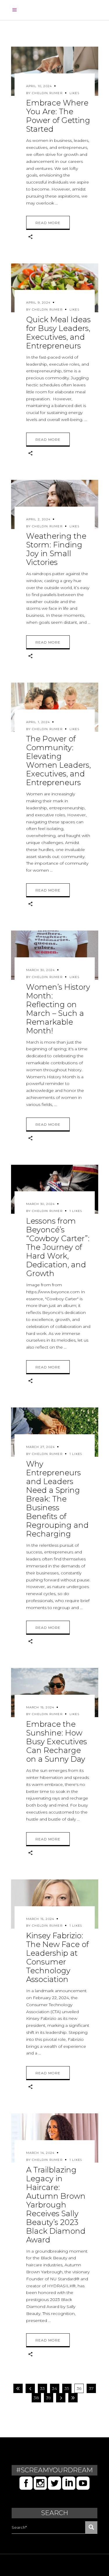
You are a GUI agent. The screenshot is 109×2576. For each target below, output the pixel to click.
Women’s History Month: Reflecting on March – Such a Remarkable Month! (58, 1009)
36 (79, 2388)
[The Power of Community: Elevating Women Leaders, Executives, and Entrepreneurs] (55, 707)
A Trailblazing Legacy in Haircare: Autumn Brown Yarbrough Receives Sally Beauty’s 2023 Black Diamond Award (56, 2205)
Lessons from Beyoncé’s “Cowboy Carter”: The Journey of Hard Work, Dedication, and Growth (58, 1247)
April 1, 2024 (38, 722)
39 (49, 2398)
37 (91, 2388)
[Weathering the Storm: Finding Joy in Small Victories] (55, 504)
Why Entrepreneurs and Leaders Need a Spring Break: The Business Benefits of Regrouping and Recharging (57, 1499)
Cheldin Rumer (47, 93)
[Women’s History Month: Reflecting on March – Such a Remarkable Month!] (55, 955)
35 (67, 2388)
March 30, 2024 (41, 970)
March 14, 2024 (40, 2153)
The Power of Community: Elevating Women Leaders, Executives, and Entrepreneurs (58, 761)
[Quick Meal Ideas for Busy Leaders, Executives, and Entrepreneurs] (55, 288)
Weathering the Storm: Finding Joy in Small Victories (56, 549)
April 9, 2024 (38, 303)
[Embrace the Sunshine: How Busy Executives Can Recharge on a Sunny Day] (55, 1693)
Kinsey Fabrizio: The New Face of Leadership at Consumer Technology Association (57, 1957)
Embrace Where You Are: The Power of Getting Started (58, 116)
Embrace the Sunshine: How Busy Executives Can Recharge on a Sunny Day (57, 1742)
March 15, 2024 (40, 1707)
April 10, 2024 (39, 86)
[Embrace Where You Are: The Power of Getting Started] (55, 71)
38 (36, 2398)
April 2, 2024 (38, 519)
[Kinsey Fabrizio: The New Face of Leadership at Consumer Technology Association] (55, 1904)
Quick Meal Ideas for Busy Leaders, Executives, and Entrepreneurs (58, 333)
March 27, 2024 (41, 1447)
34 (54, 2388)
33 (42, 2388)
